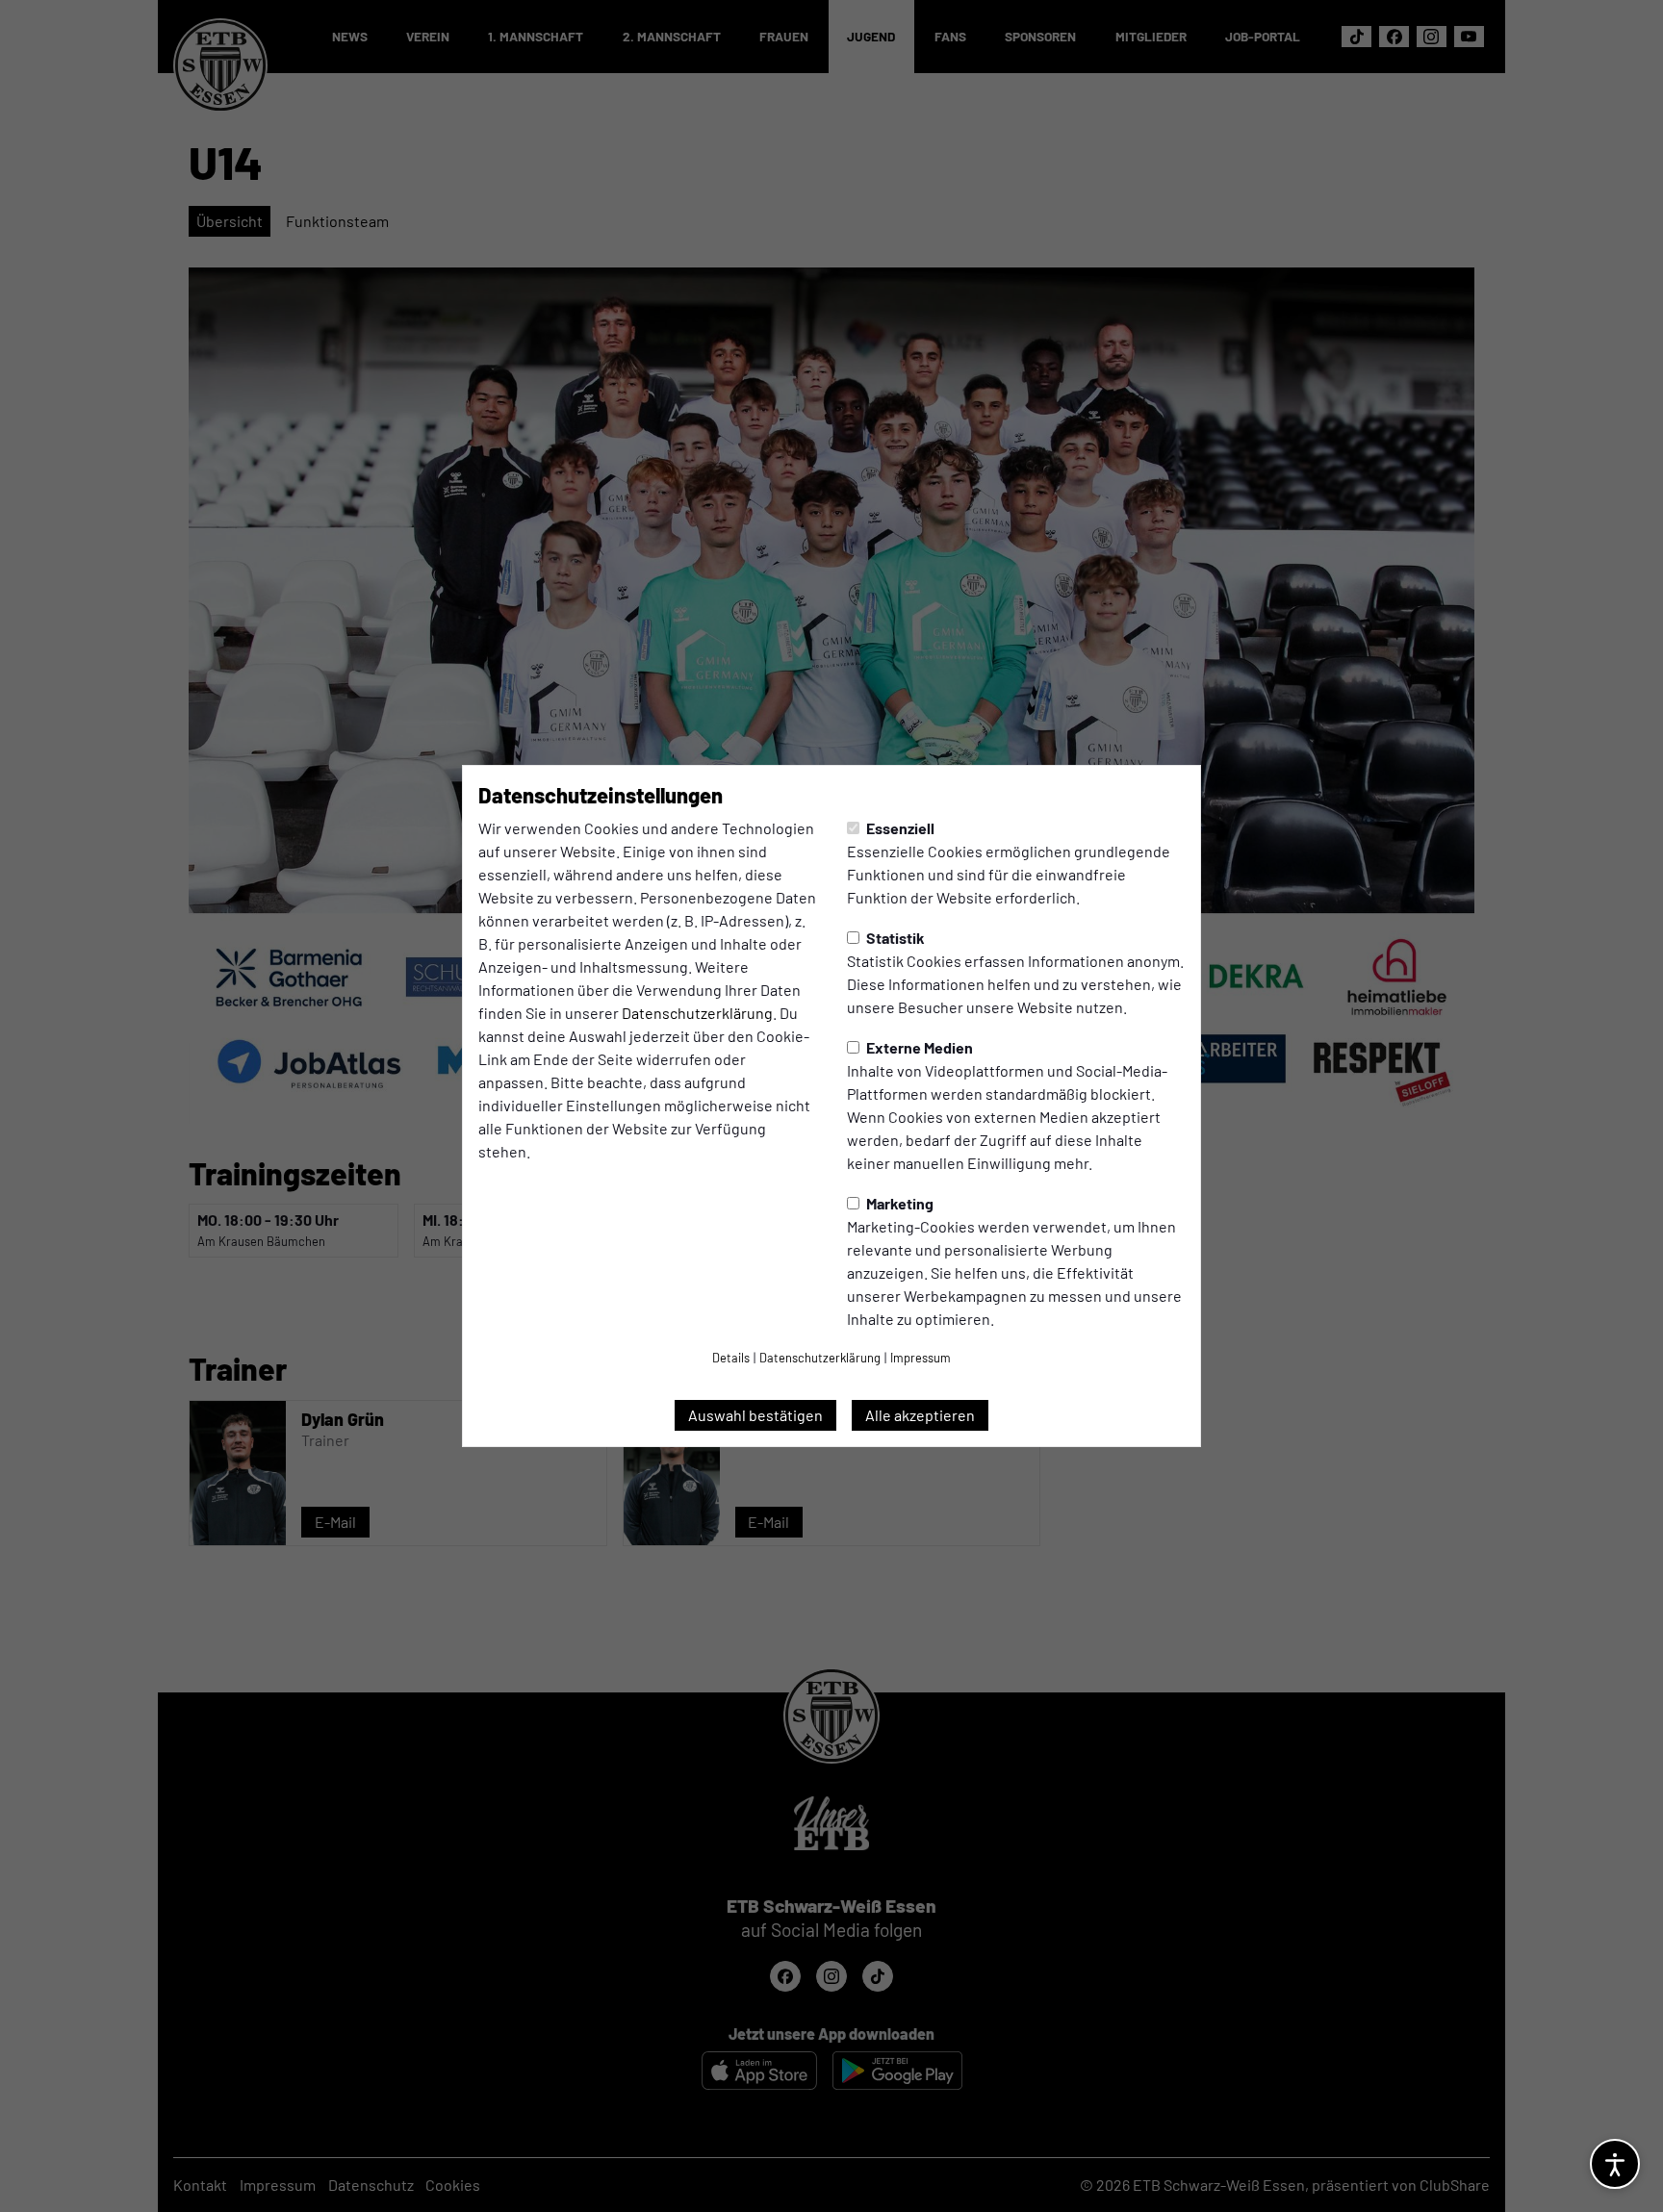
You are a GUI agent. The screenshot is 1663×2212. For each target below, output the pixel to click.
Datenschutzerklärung (697, 1013)
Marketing (898, 1203)
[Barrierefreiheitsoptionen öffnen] (1615, 2164)
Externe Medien (918, 1047)
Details (731, 1358)
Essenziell (899, 828)
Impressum (921, 1358)
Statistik (894, 938)
